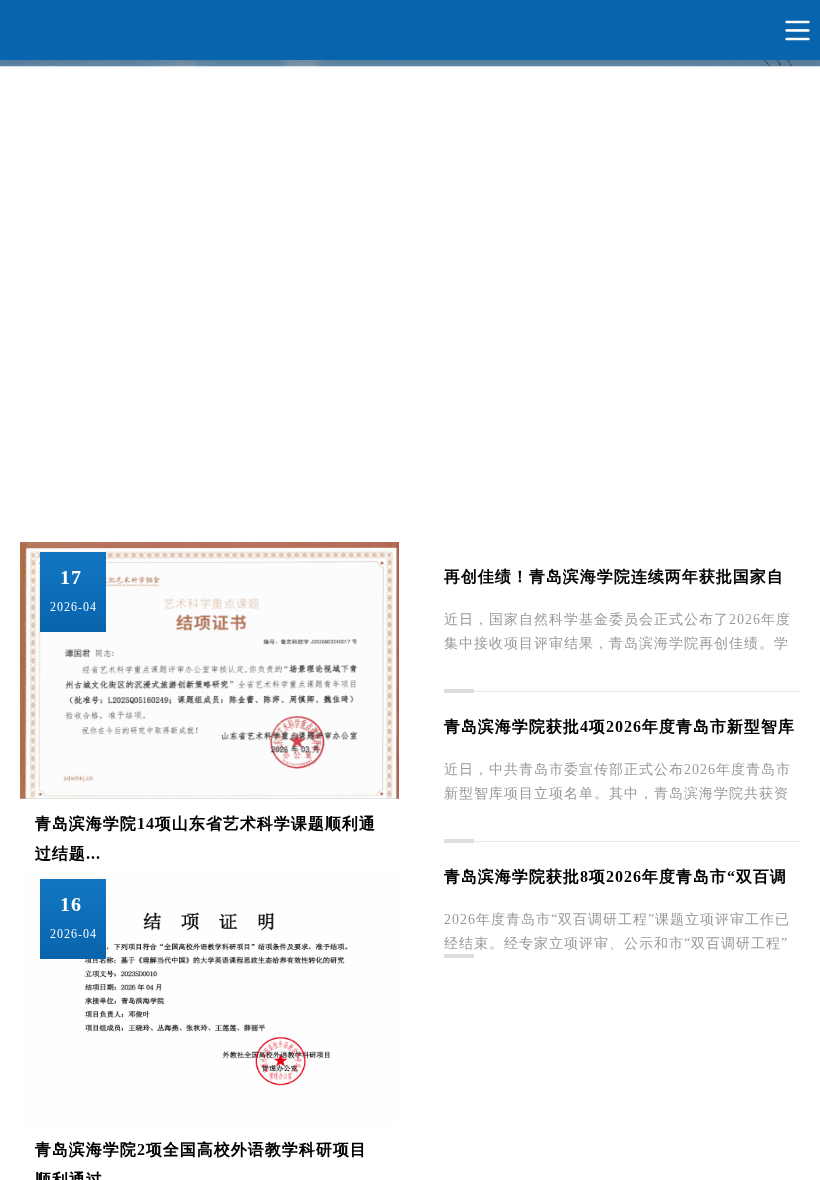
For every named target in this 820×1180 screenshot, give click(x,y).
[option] (410, 254)
